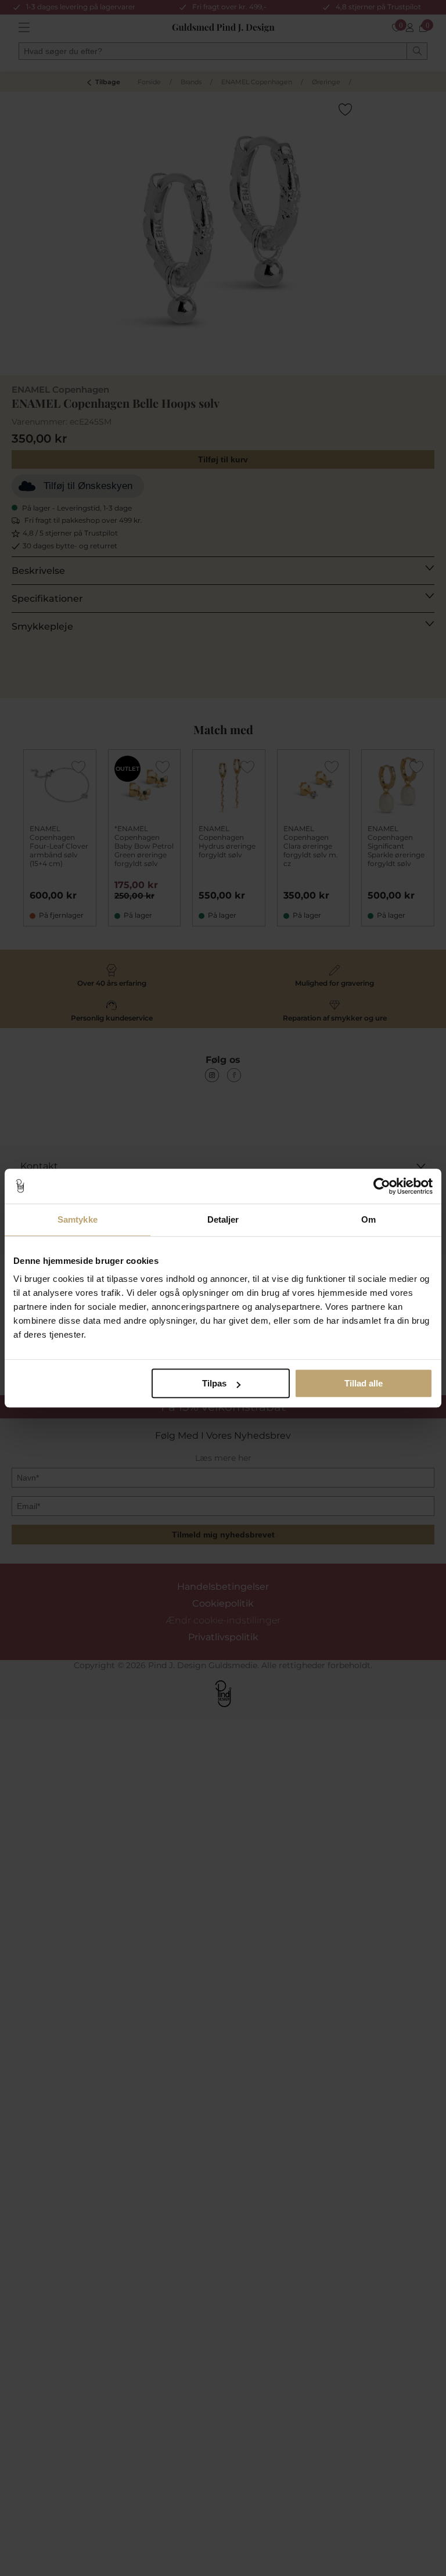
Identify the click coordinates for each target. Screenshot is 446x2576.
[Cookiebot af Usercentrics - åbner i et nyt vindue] (382, 1186)
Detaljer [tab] (223, 1219)
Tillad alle (364, 1383)
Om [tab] (368, 1219)
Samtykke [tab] (78, 1219)
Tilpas (214, 1383)
